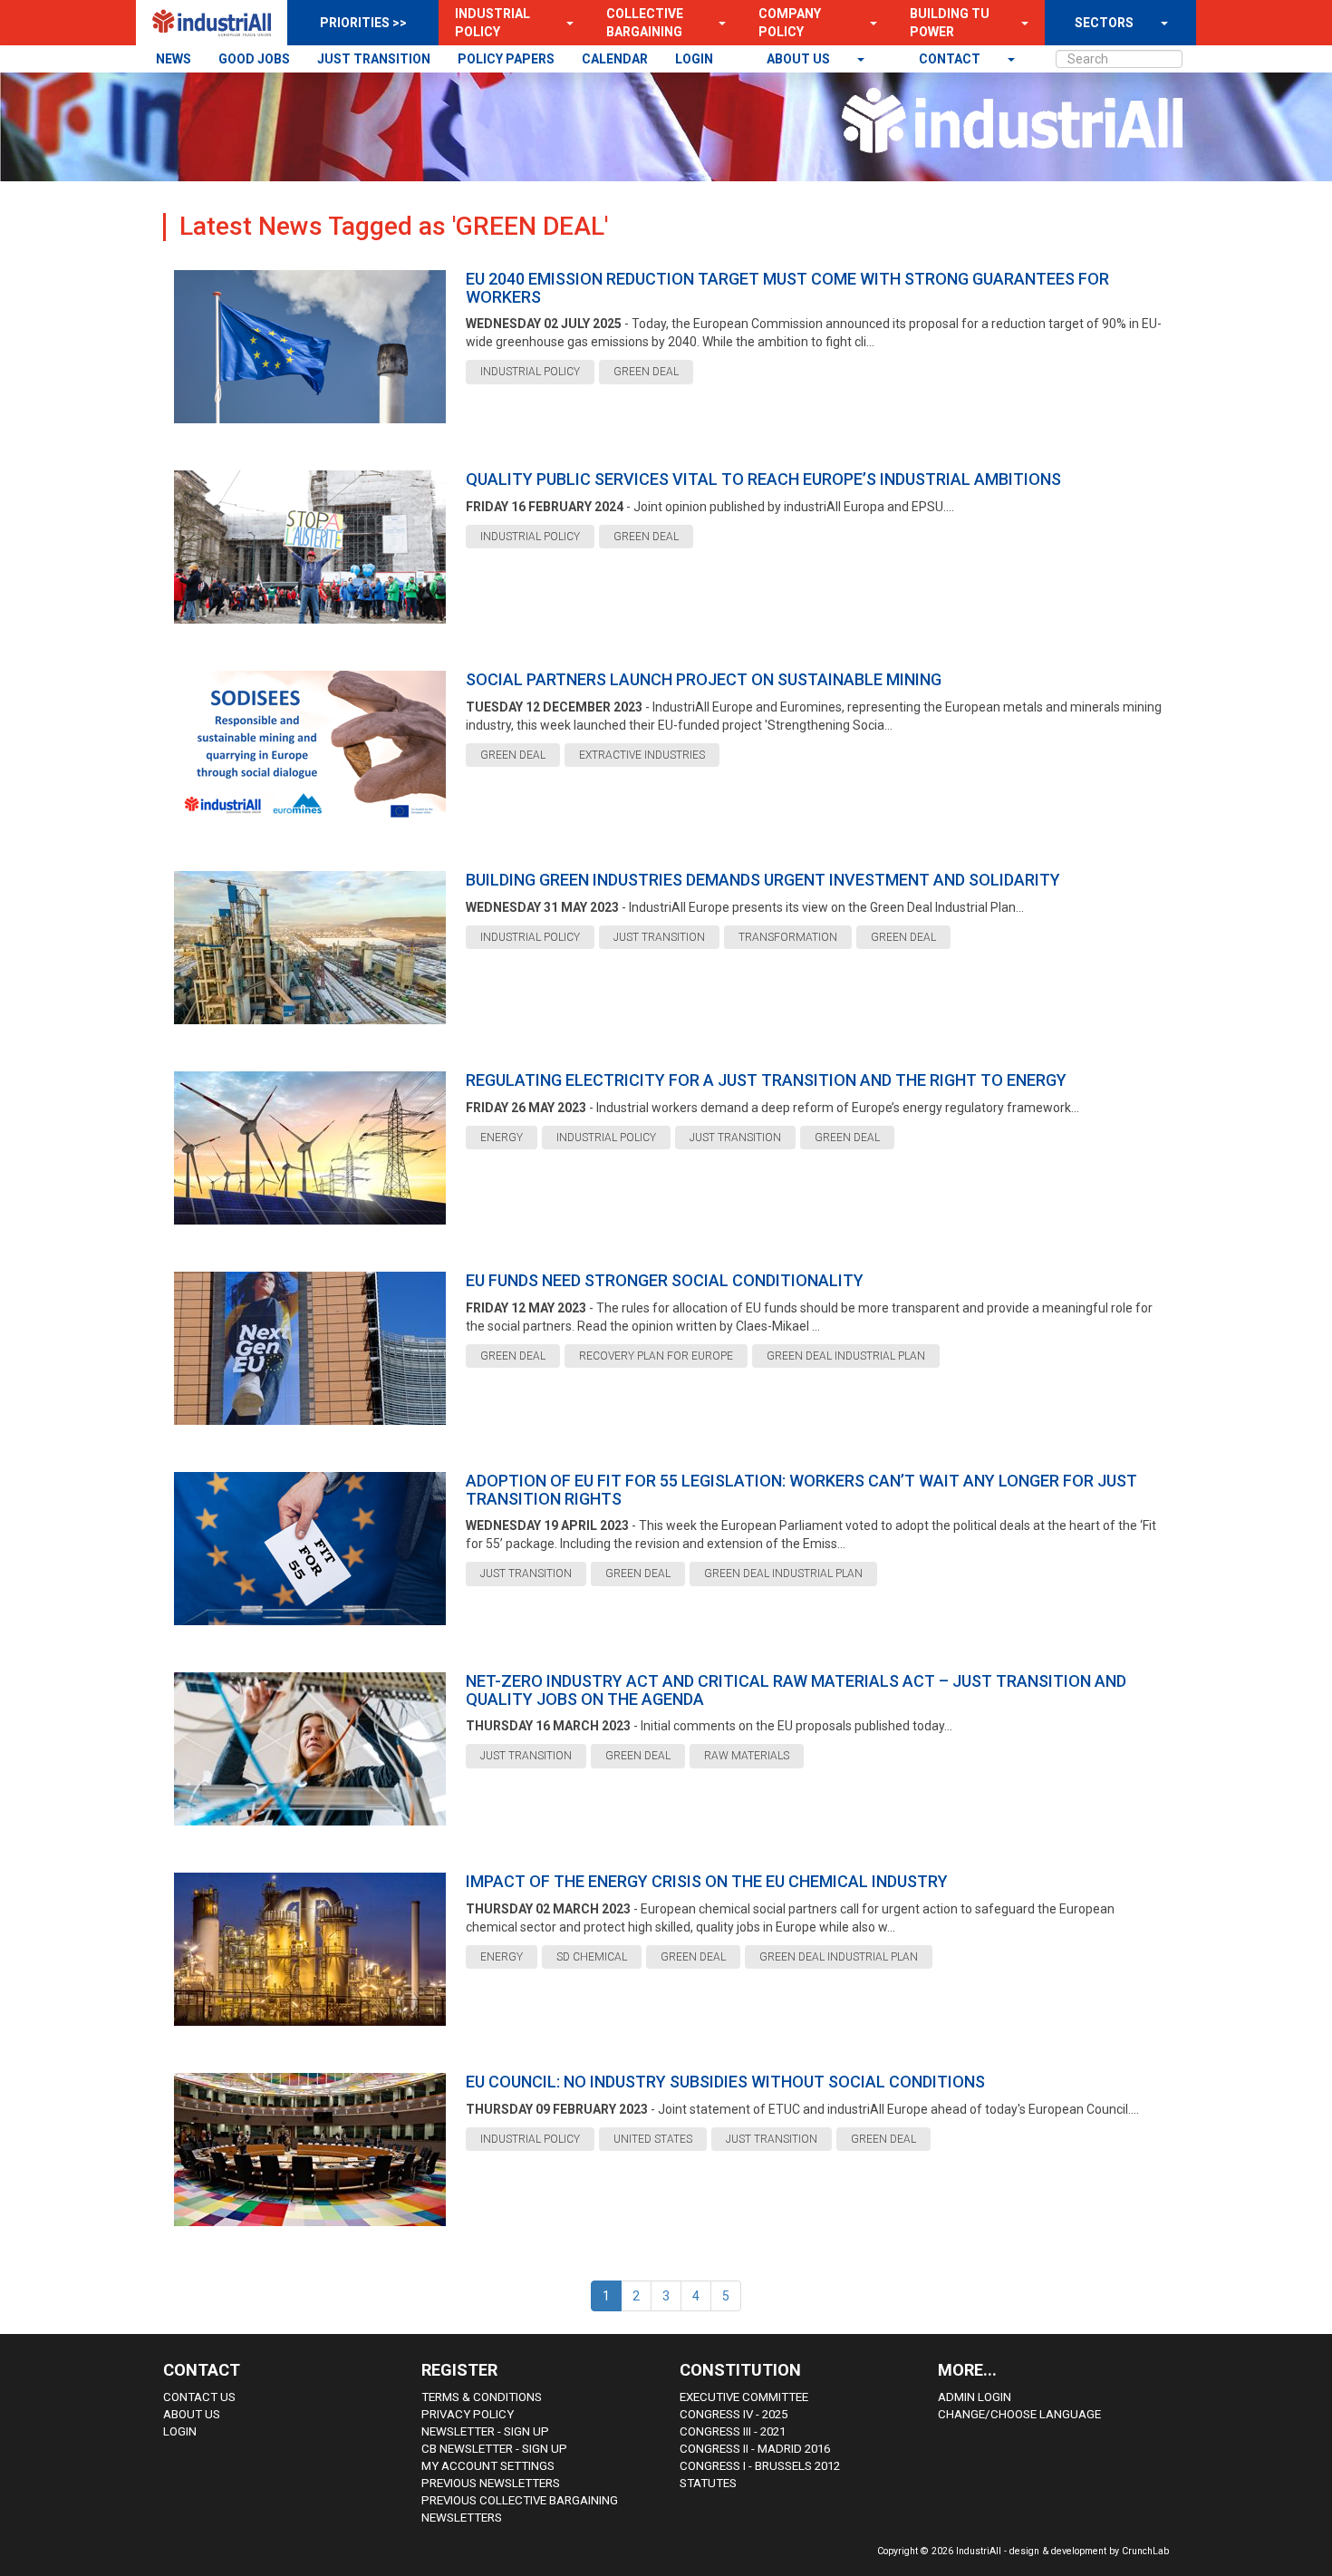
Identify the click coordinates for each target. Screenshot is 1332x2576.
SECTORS (1104, 23)
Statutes (708, 2483)
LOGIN (694, 59)
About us (800, 59)
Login (180, 2431)
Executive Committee (744, 2397)
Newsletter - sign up (485, 2431)
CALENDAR (615, 59)
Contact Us (199, 2397)
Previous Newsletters (491, 2483)
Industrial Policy (492, 23)
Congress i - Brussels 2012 (760, 2466)
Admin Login (975, 2397)
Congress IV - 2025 (734, 2414)
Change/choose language (1019, 2414)
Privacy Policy (468, 2414)
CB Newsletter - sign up (494, 2449)
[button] (565, 23)
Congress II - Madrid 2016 (755, 2449)
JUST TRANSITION (374, 59)
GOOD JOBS (254, 59)
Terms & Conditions (482, 2397)
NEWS (174, 59)
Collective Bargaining (645, 23)
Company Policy (790, 23)
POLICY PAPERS (506, 59)
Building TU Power (950, 23)
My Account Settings (488, 2466)
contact (951, 59)
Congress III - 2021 (733, 2431)
